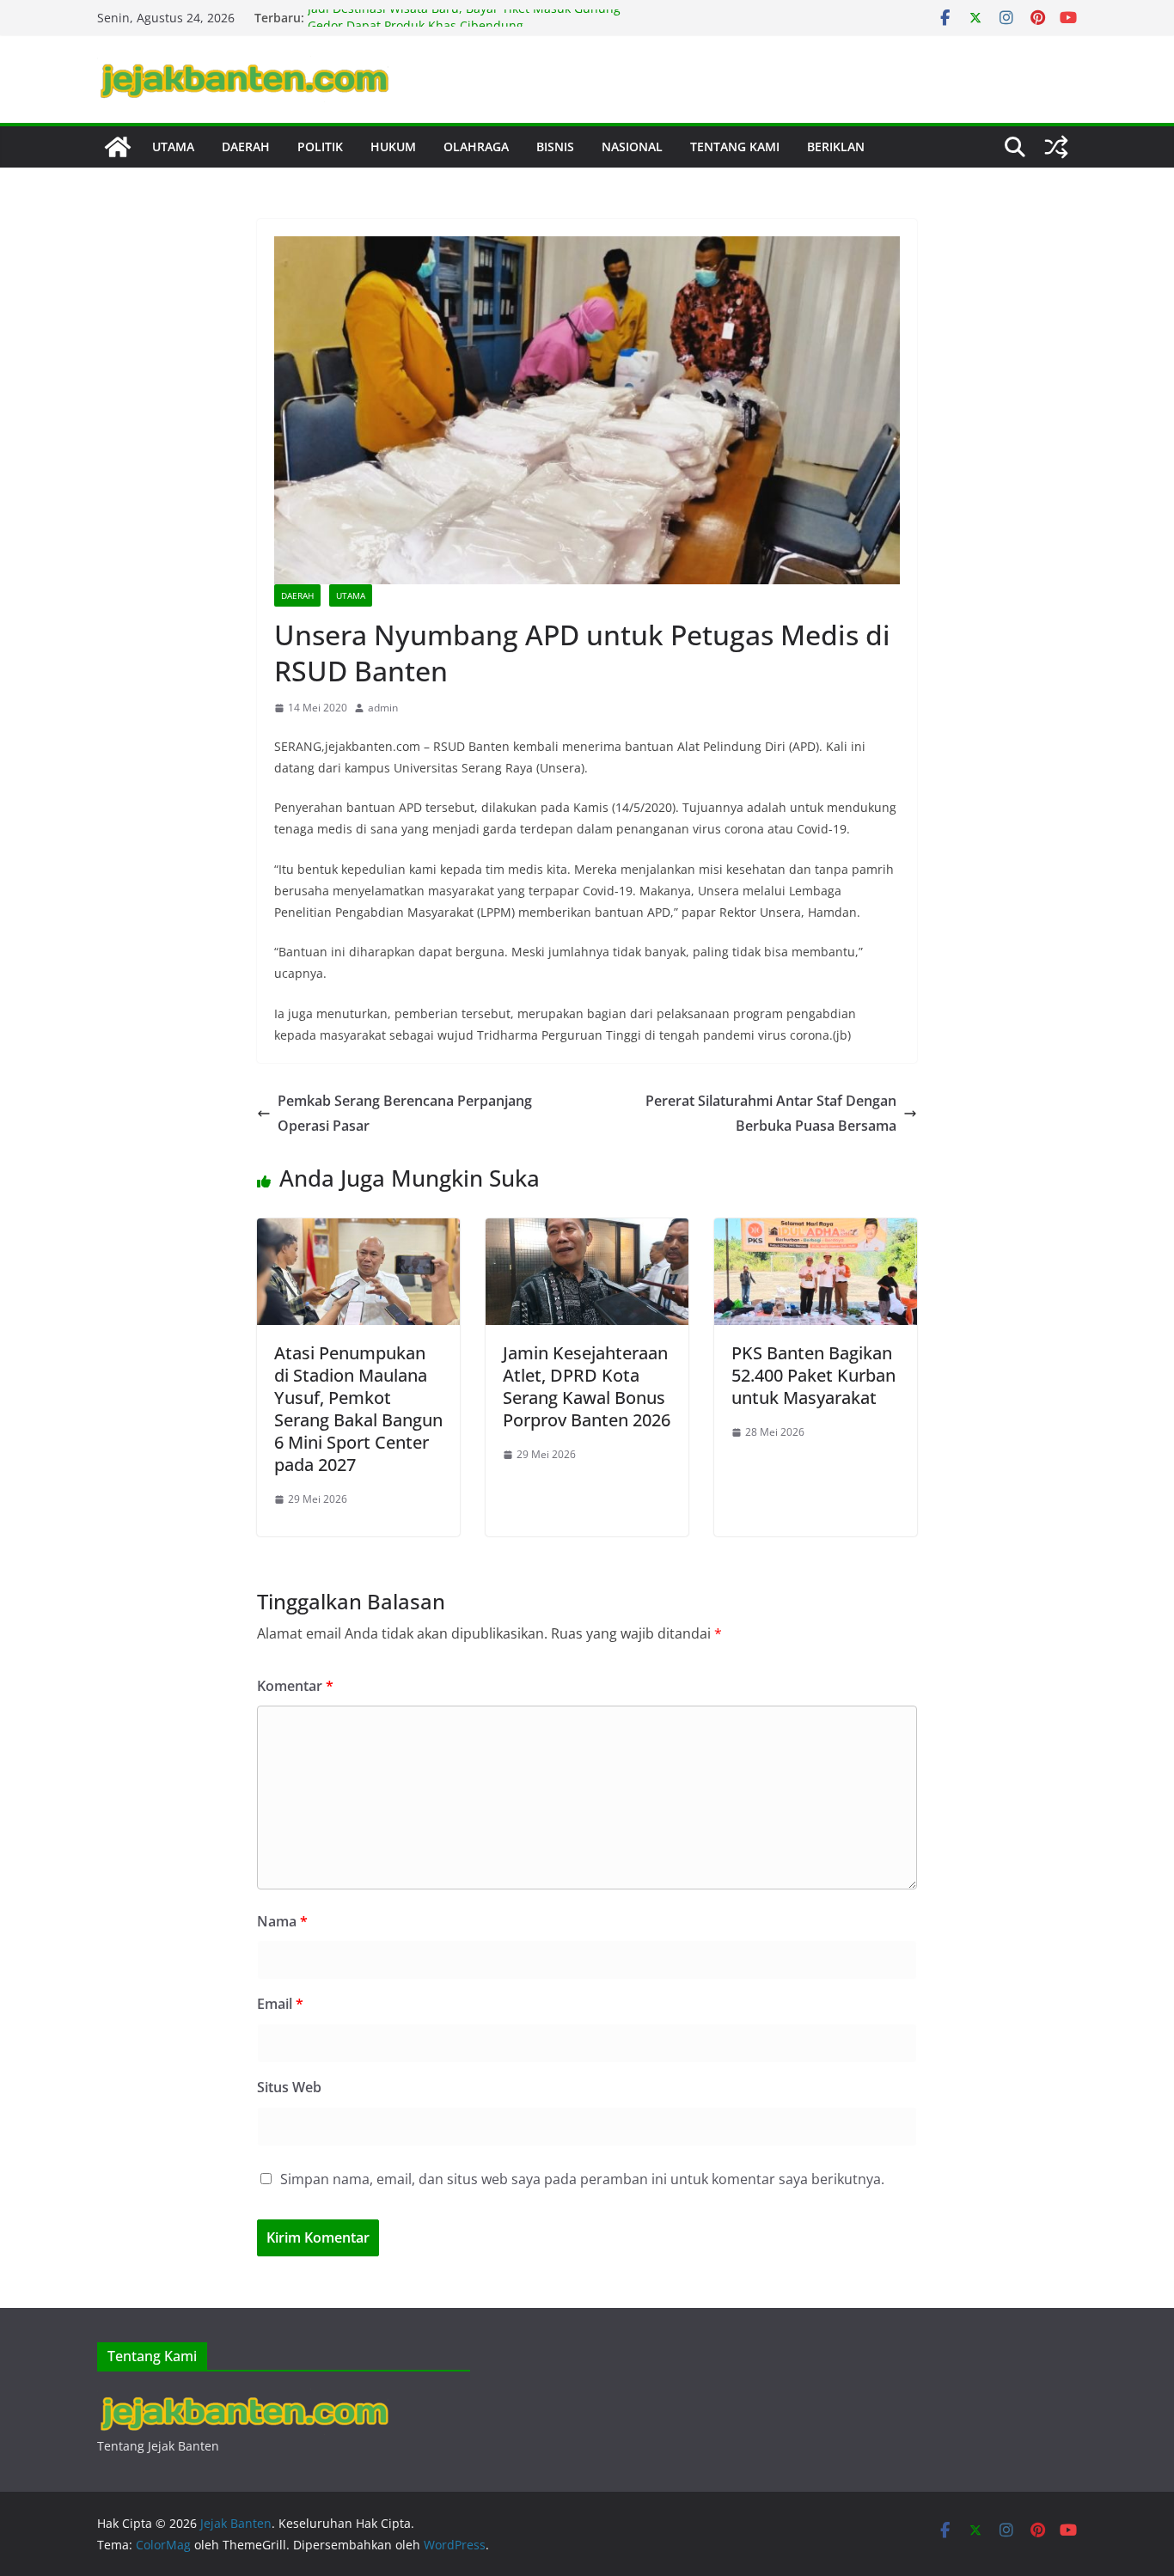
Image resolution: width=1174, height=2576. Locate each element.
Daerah (246, 147)
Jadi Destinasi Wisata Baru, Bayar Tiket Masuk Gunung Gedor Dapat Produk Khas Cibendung (464, 26)
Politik (320, 147)
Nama (282, 1921)
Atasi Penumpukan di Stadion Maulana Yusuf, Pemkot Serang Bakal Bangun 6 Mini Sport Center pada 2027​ (358, 1409)
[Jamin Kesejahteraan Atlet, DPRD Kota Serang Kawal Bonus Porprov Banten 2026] (587, 1230)
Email (280, 2004)
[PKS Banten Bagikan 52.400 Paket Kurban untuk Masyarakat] (816, 1230)
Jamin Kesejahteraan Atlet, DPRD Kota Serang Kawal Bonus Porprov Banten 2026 (587, 1386)
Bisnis (555, 147)
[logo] (243, 2399)
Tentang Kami (735, 147)
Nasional (632, 147)
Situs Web (289, 2087)
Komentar (295, 1686)
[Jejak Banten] (118, 147)
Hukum (393, 147)
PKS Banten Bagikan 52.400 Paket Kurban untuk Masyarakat (813, 1375)
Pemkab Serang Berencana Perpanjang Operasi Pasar (405, 1113)
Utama (173, 147)
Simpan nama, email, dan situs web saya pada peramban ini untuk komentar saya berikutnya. (582, 2179)
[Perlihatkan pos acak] (1056, 147)
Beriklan (836, 147)
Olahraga (476, 147)
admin (383, 708)
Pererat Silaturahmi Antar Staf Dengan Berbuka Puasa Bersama (771, 1113)
